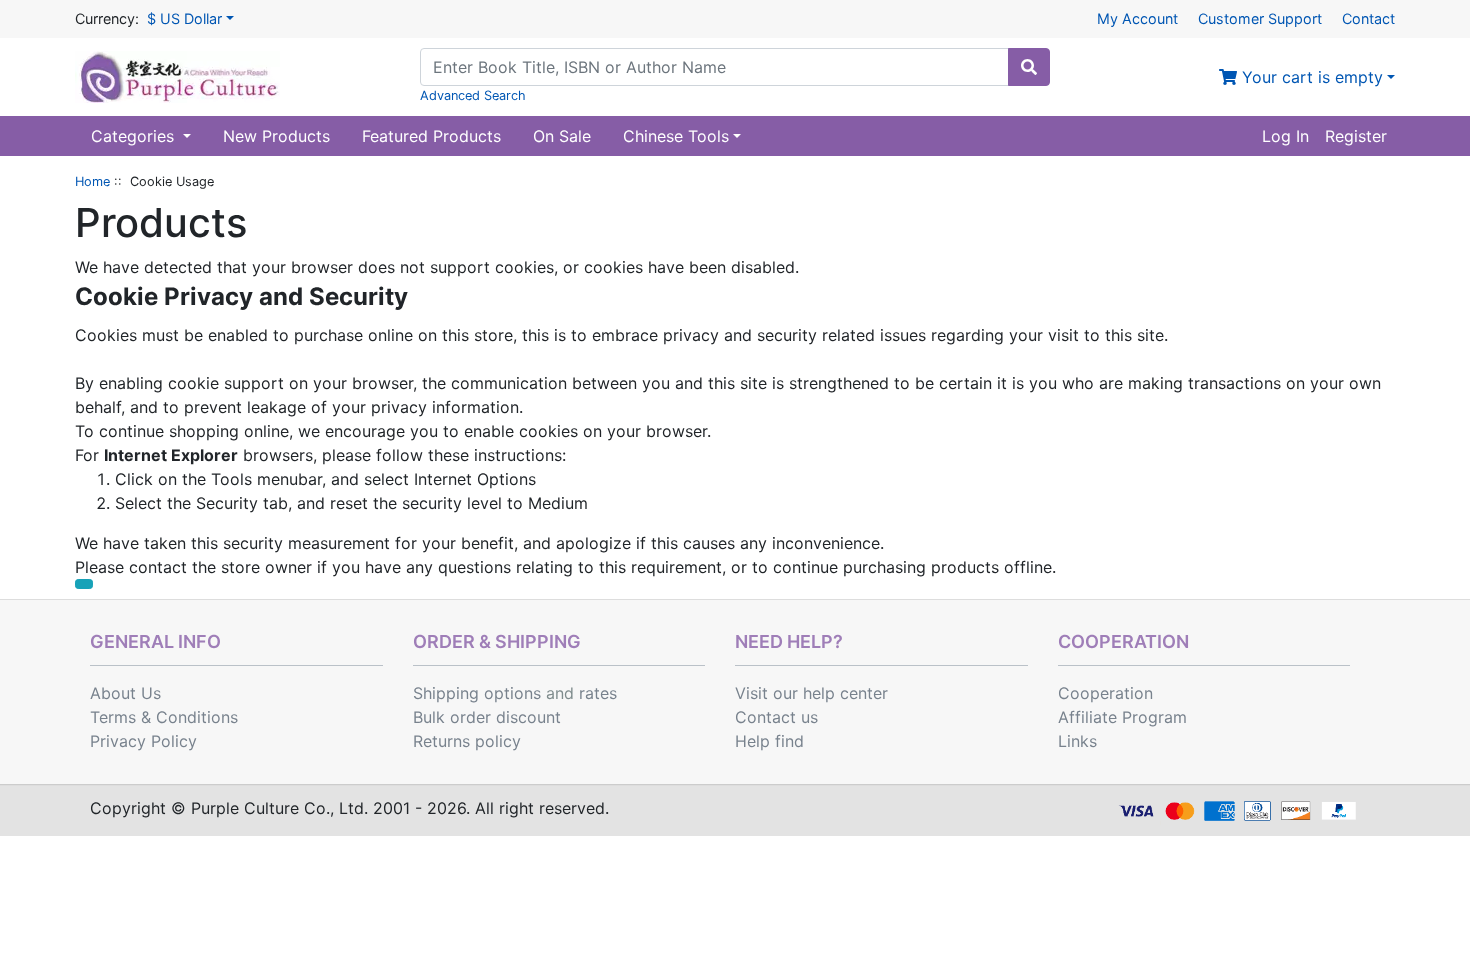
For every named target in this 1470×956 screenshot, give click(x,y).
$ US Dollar (184, 18)
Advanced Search (473, 95)
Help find (769, 741)
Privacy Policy (143, 741)
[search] (1029, 67)
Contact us (776, 717)
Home (92, 181)
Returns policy (467, 741)
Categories (135, 136)
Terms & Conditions (164, 717)
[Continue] (84, 584)
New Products (276, 136)
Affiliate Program (1122, 717)
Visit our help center (811, 693)
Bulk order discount (487, 717)
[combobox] (714, 67)
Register (1356, 136)
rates (598, 693)
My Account (1137, 18)
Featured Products (431, 136)
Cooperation (1105, 693)
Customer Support (1260, 18)
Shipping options (477, 693)
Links (1077, 741)
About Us (125, 693)
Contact (1368, 18)
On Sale (562, 136)
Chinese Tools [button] (676, 136)
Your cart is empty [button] (1310, 77)
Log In (1285, 136)
